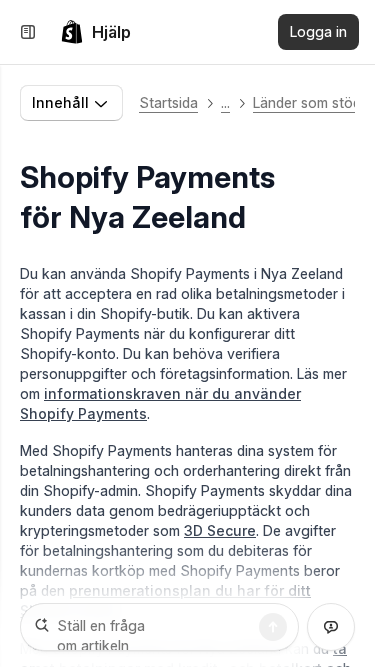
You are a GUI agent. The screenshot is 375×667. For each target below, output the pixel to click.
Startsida (168, 102)
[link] (95, 32)
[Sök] (273, 627)
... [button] (225, 102)
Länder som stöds (310, 102)
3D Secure (220, 530)
